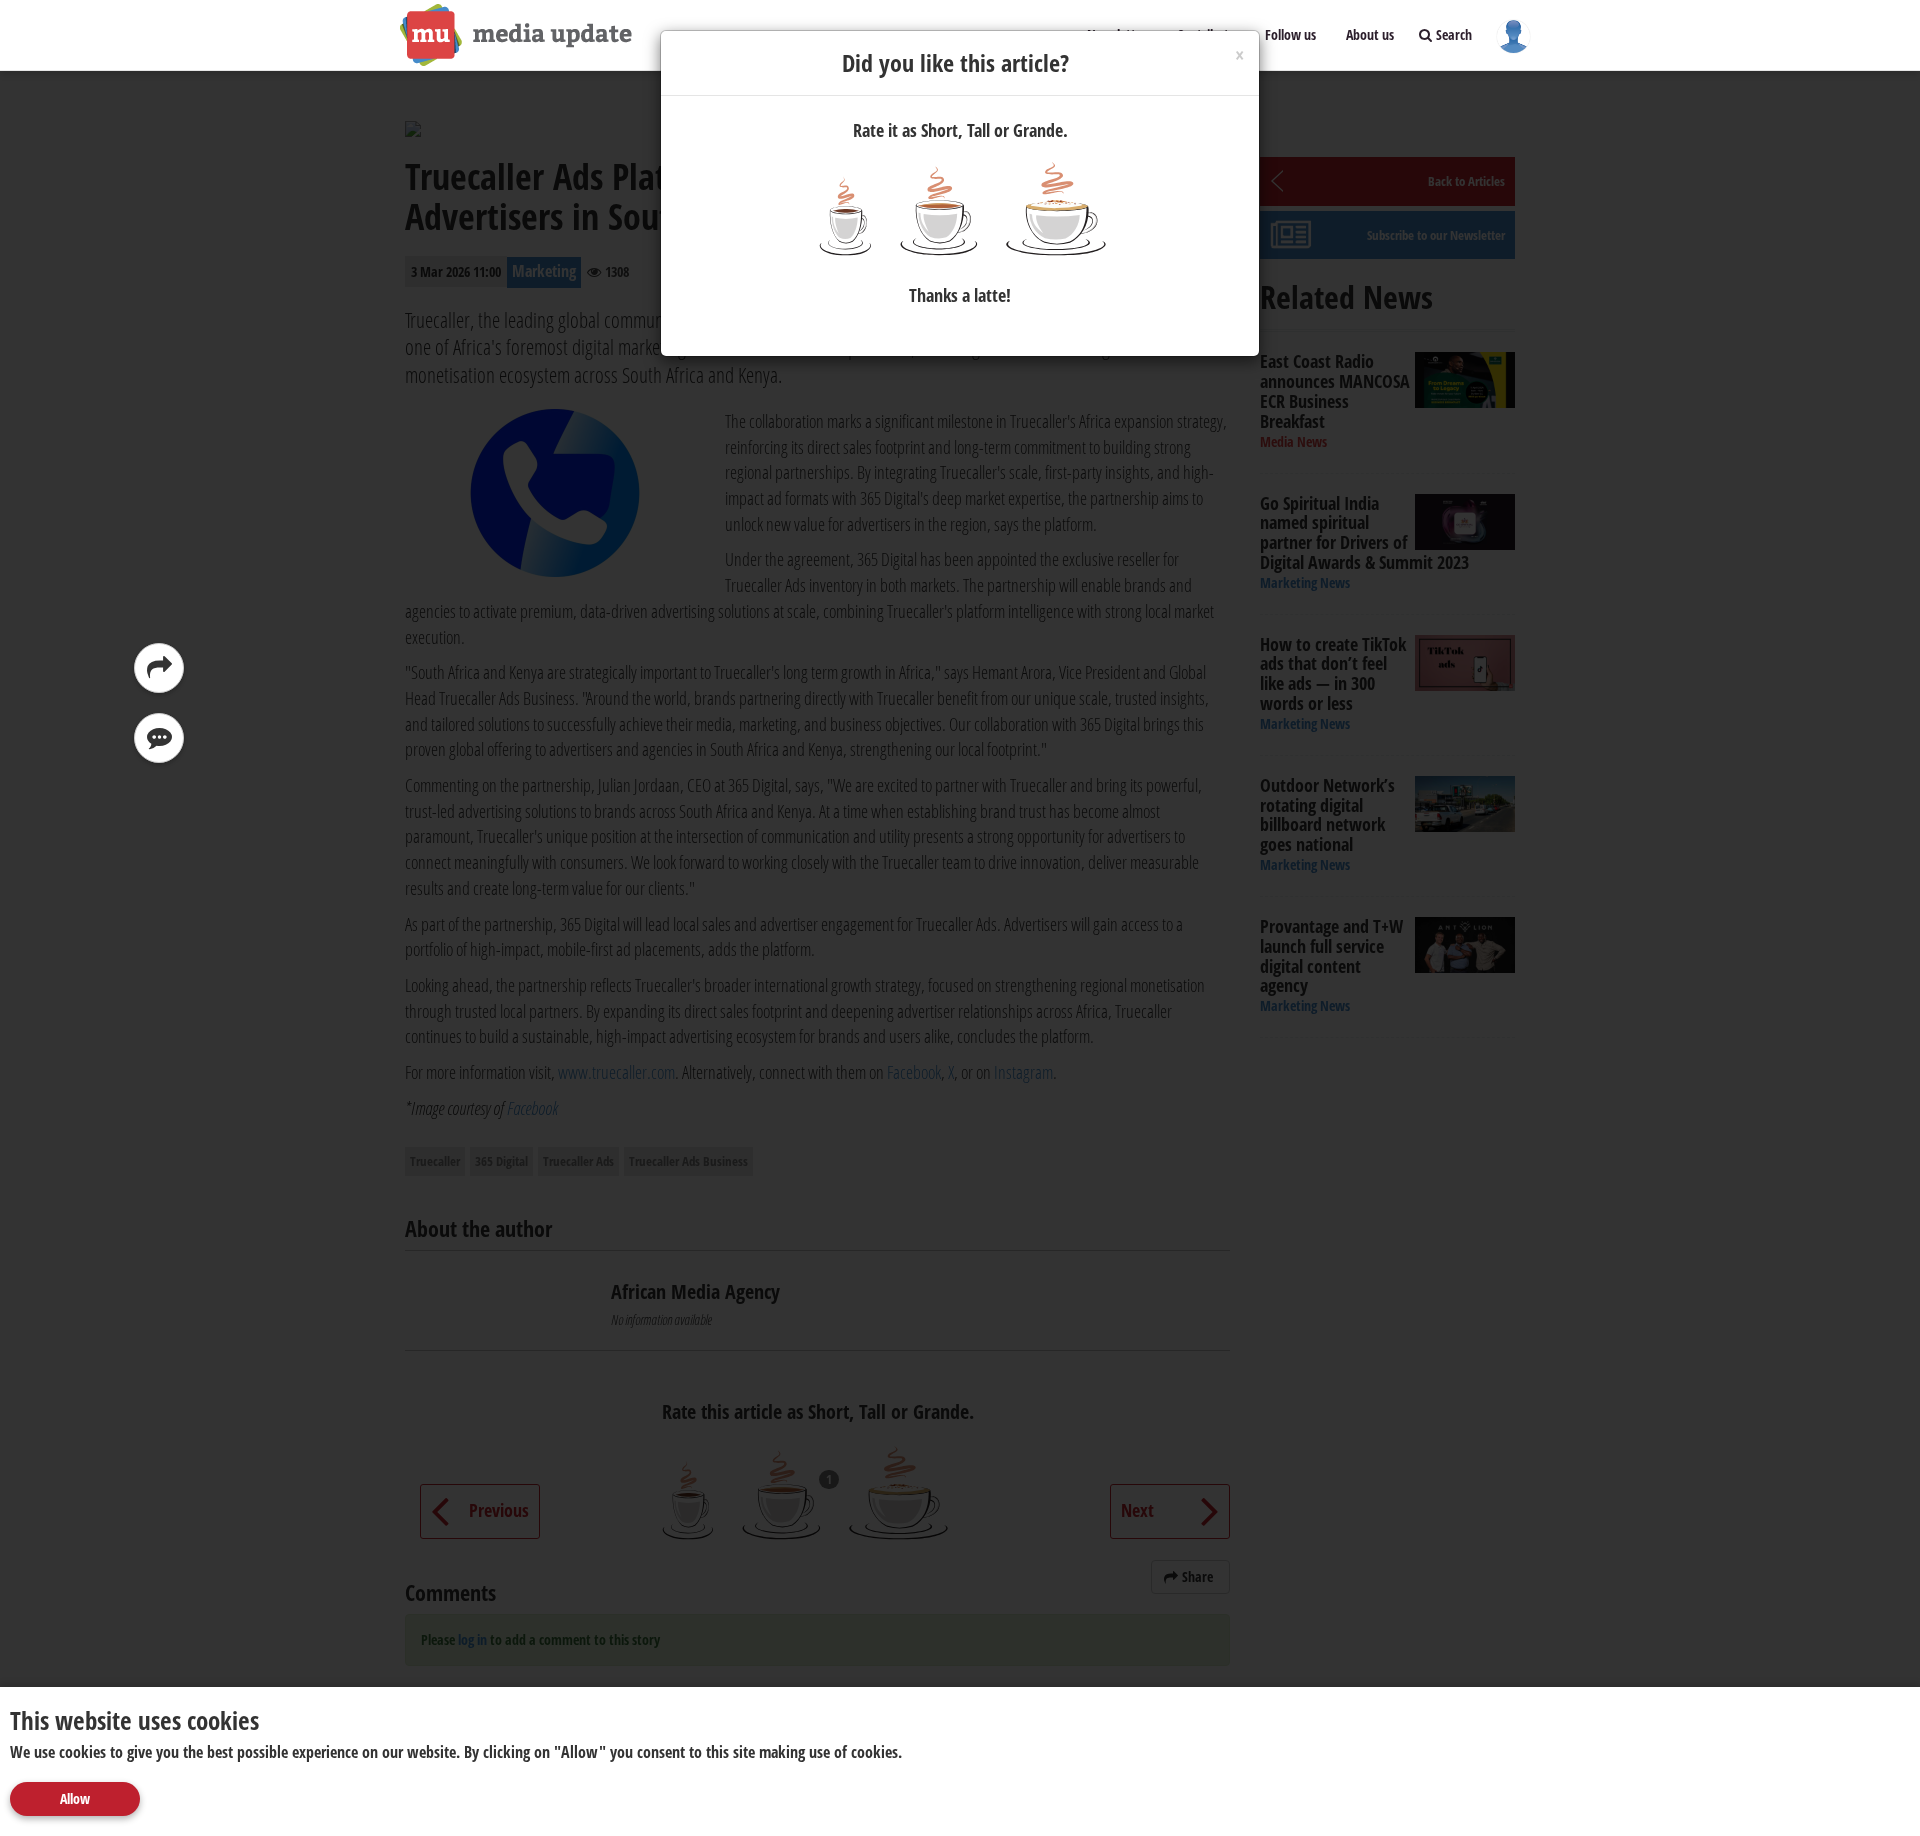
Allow (75, 1798)
